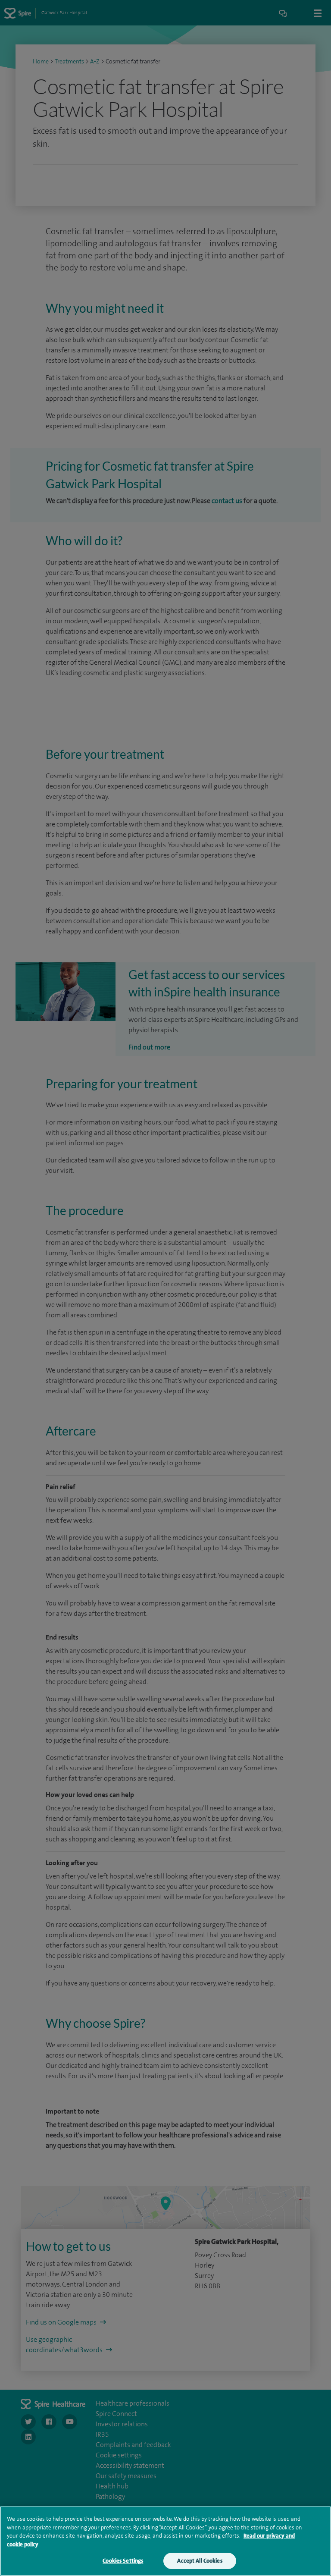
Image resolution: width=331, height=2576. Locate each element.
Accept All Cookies (200, 2561)
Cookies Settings (123, 2561)
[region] (165, 2541)
